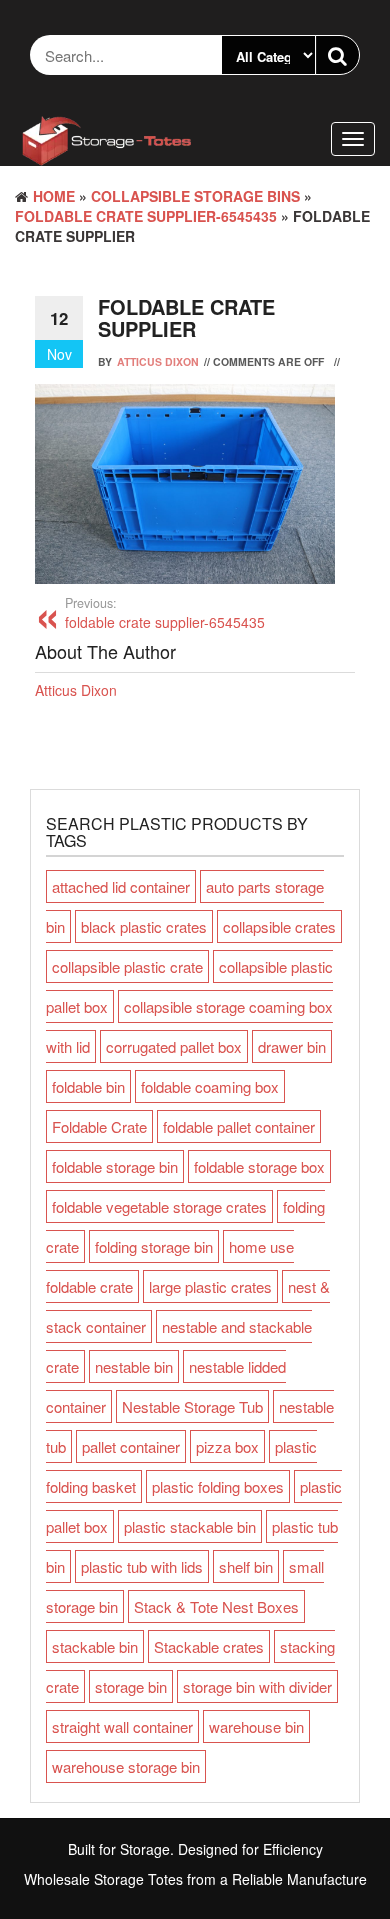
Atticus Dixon (158, 361)
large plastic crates (210, 1286)
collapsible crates (279, 926)
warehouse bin (256, 1726)
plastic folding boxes (218, 1486)
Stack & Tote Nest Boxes (216, 1606)
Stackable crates (209, 1646)
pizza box (227, 1446)
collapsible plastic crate (127, 966)
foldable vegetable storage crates (159, 1206)
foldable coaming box (210, 1086)
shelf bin (246, 1566)
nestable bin (134, 1366)
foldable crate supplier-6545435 (146, 216)
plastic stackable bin (190, 1526)
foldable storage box (259, 1166)
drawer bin (292, 1046)
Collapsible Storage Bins (195, 196)
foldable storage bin (115, 1166)
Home (54, 196)
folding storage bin (154, 1246)
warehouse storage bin (126, 1766)
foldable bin (88, 1086)
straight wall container (122, 1726)
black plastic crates (144, 926)
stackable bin (95, 1646)
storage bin (131, 1686)
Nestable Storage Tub (192, 1406)
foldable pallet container (239, 1126)
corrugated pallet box (174, 1046)
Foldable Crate (99, 1126)
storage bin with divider (257, 1686)
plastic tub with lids (142, 1566)
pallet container (131, 1446)
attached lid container (121, 886)
